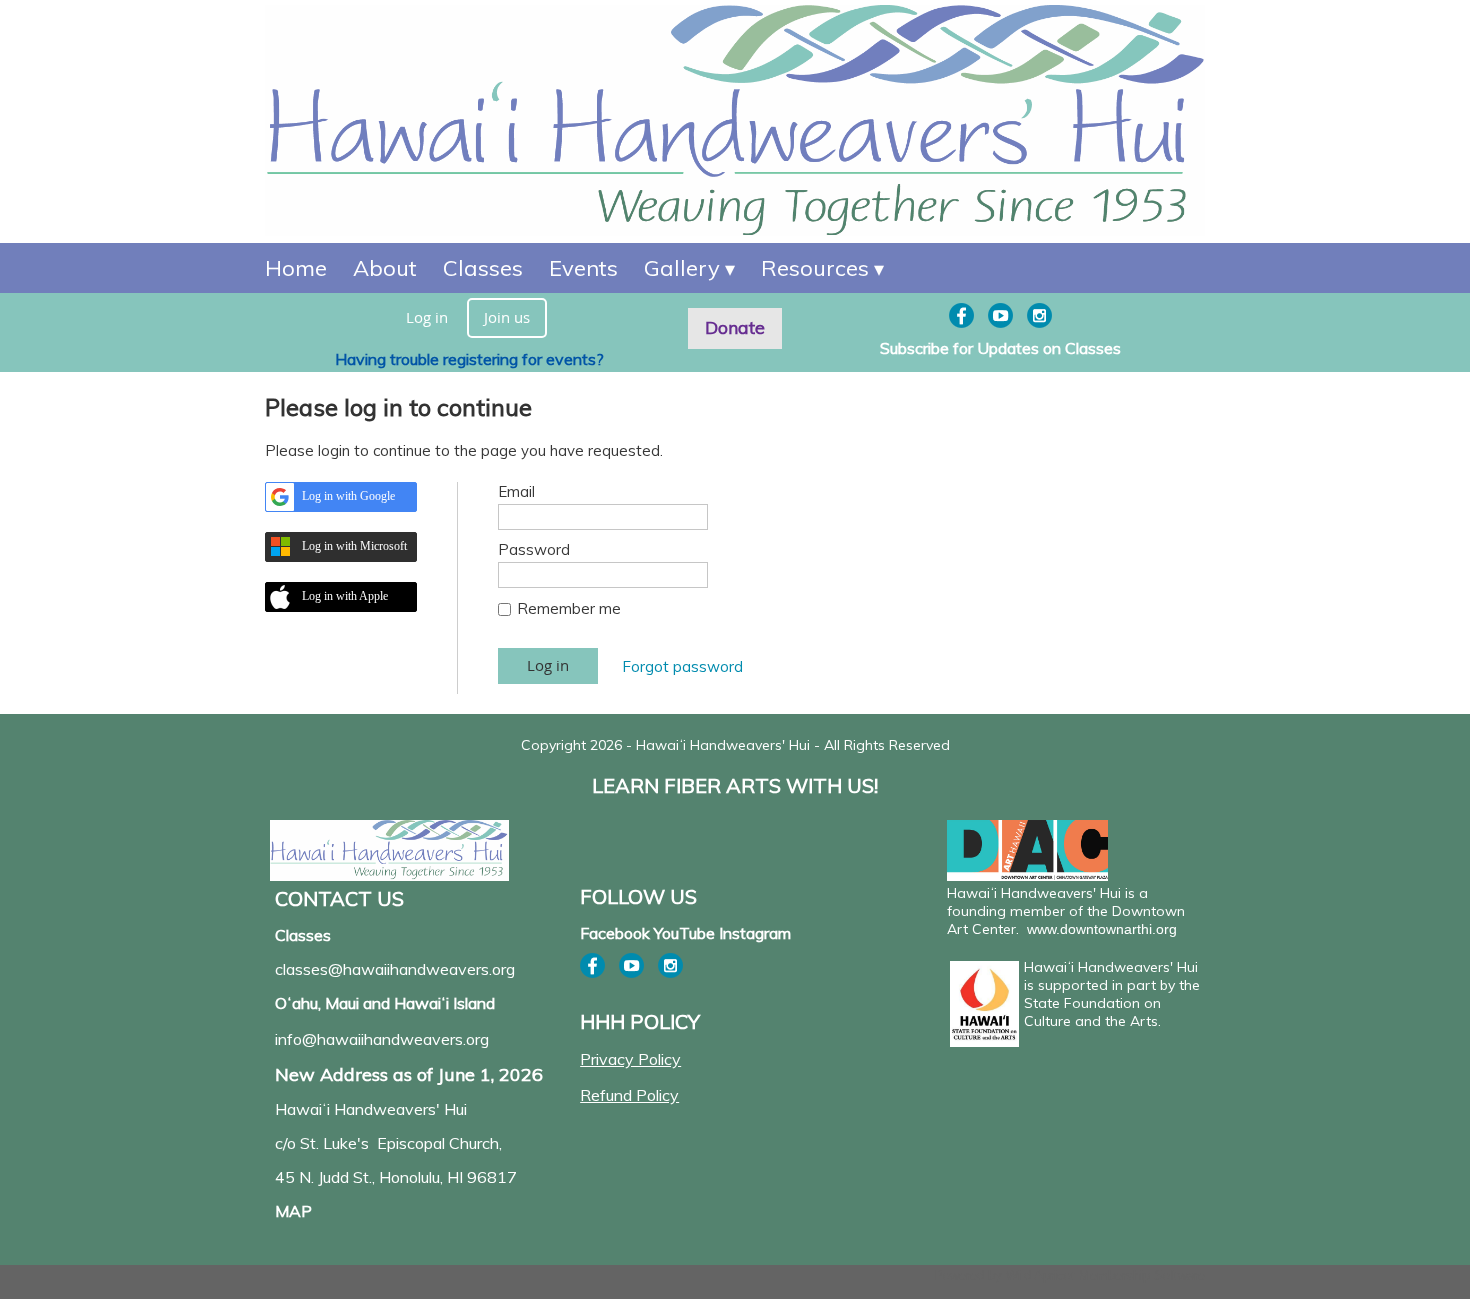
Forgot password (682, 666)
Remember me (569, 608)
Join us (507, 317)
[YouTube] (1000, 315)
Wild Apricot (1040, 1275)
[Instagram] (1039, 315)
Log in (427, 317)
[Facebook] (961, 315)
